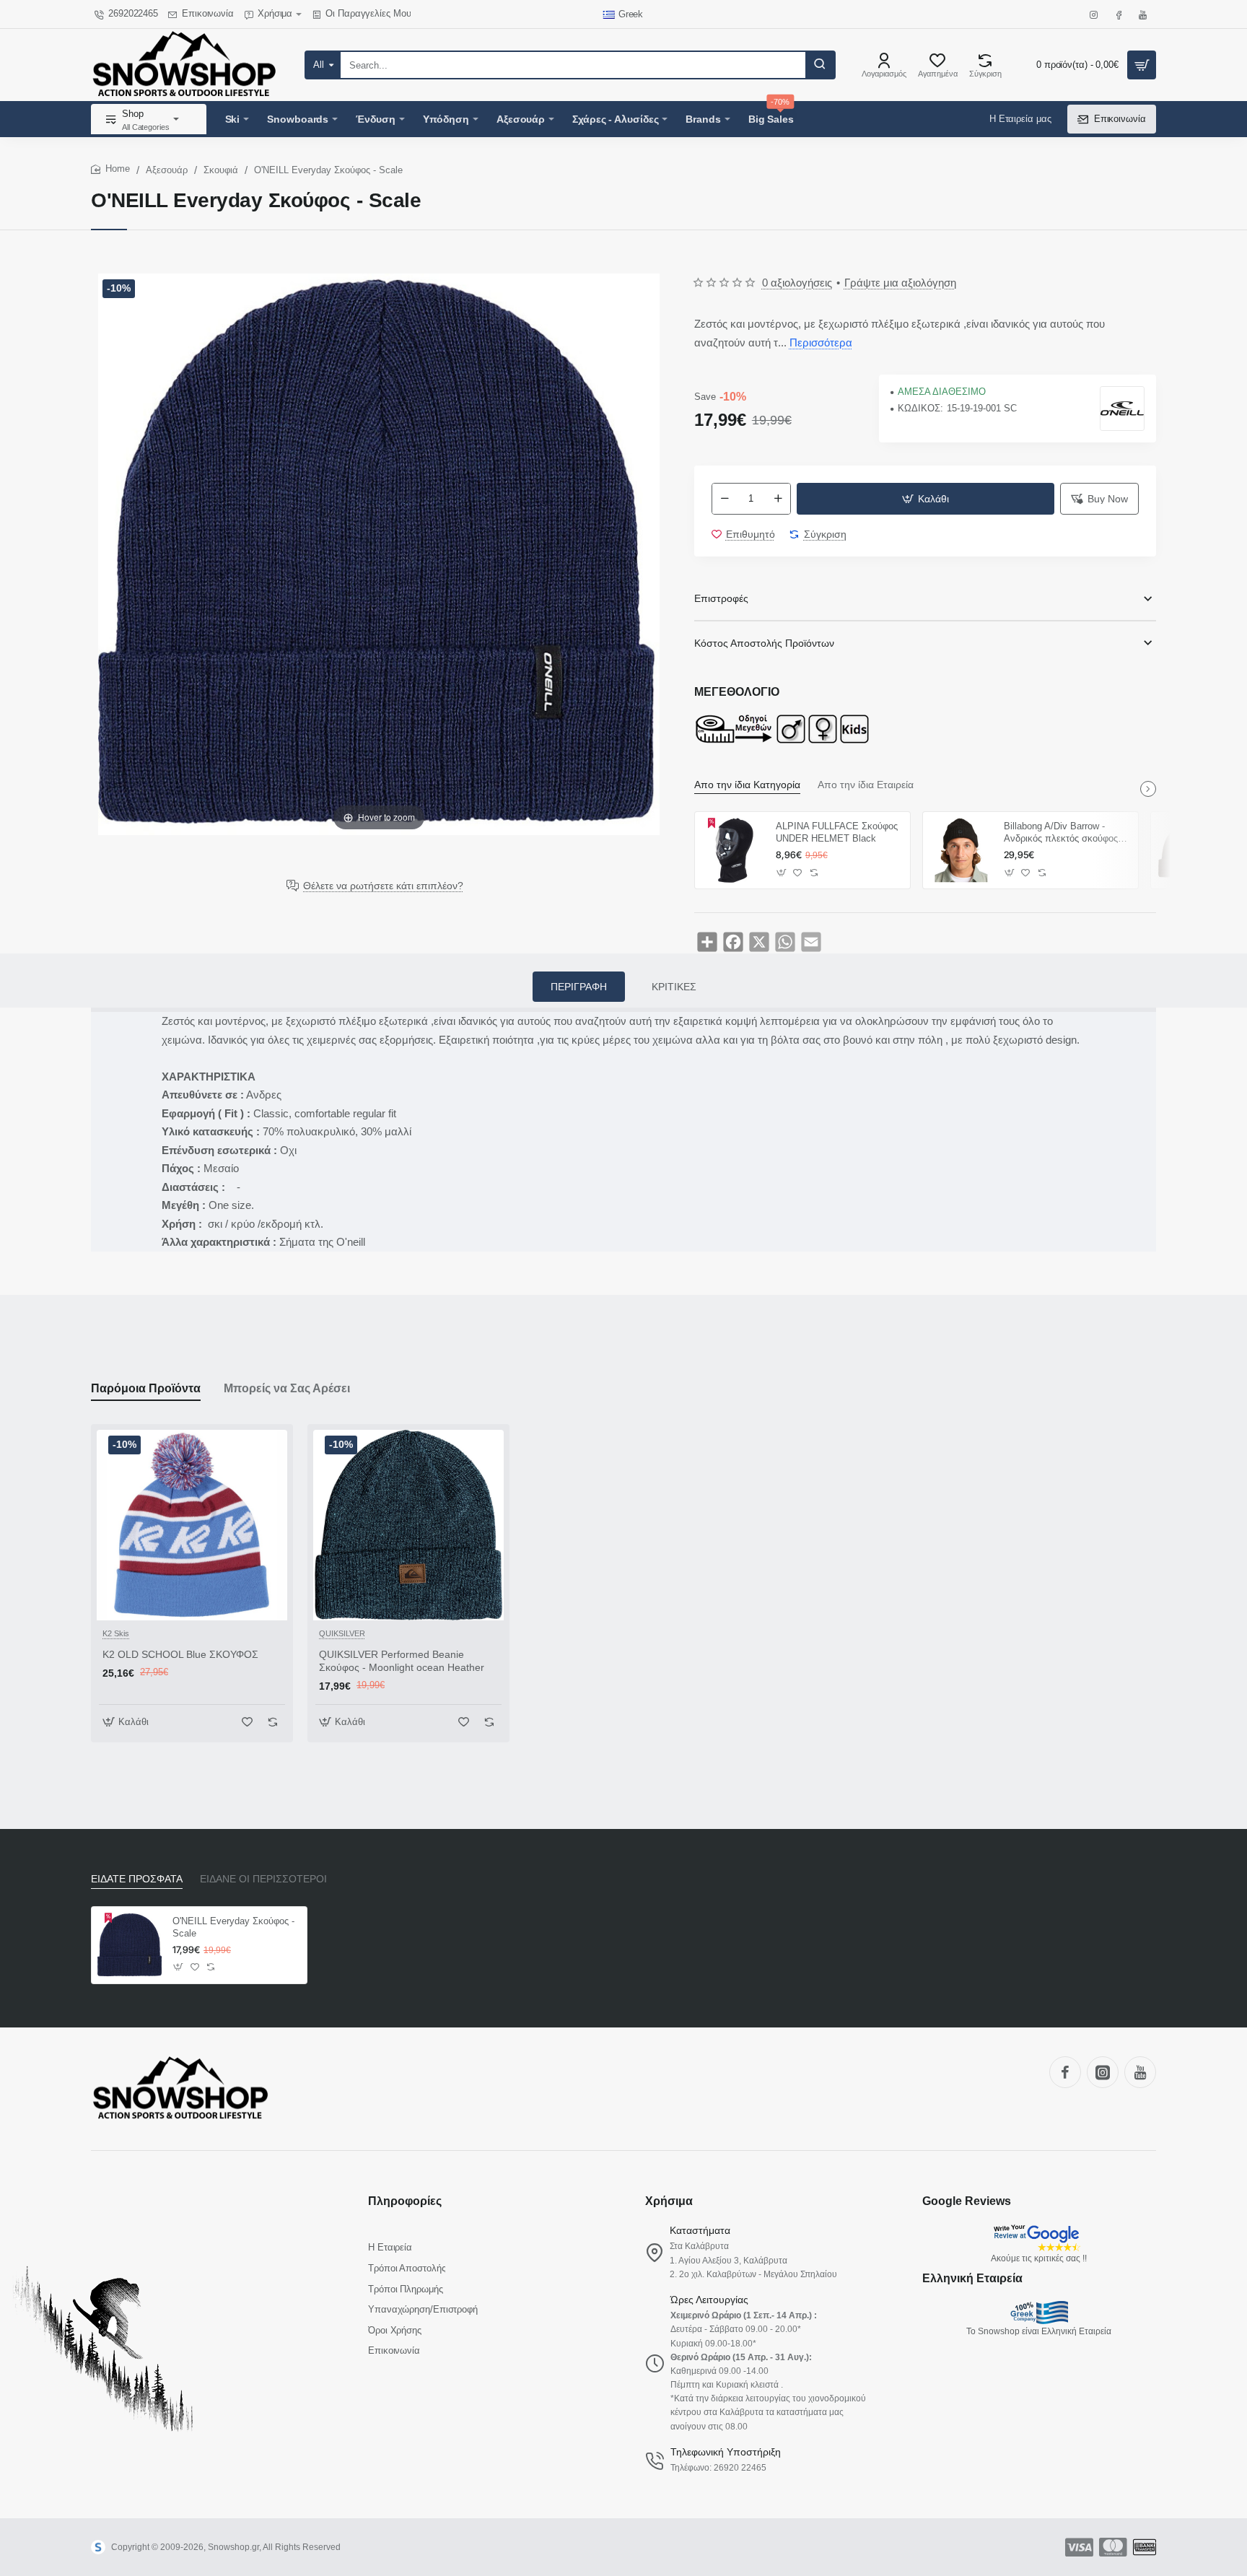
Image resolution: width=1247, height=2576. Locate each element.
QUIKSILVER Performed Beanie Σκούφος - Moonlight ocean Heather (402, 1661)
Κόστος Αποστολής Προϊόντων (764, 643)
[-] (725, 499)
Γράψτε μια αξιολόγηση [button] (900, 283)
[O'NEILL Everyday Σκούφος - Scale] (130, 1945)
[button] (926, 499)
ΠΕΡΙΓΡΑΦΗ (579, 987)
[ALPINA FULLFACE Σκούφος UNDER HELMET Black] (733, 850)
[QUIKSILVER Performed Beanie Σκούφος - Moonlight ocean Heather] (408, 1525)
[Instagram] (1103, 2072)
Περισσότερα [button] (821, 342)
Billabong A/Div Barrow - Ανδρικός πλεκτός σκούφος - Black (1064, 833)
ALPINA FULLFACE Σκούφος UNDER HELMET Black (837, 832)
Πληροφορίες (405, 2201)
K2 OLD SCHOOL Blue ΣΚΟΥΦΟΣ (180, 1654)
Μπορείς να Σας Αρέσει (287, 1388)
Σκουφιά (221, 170)
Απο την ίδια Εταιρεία (866, 785)
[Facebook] (1065, 2072)
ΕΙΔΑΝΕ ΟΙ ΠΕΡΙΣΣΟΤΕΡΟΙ (263, 1879)
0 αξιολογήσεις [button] (797, 283)
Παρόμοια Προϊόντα (146, 1388)
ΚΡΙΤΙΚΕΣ (674, 987)
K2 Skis (116, 1633)
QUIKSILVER (342, 1633)
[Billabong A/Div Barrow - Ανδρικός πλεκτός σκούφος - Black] (961, 850)
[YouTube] (1140, 2072)
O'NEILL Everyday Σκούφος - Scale (233, 1927)
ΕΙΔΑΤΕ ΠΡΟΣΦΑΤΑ (137, 1879)
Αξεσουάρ (167, 170)
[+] (778, 499)
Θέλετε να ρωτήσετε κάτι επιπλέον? (383, 886)
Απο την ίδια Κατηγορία (747, 785)
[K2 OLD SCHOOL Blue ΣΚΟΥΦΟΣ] (192, 1525)
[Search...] (820, 65)
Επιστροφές (721, 598)
